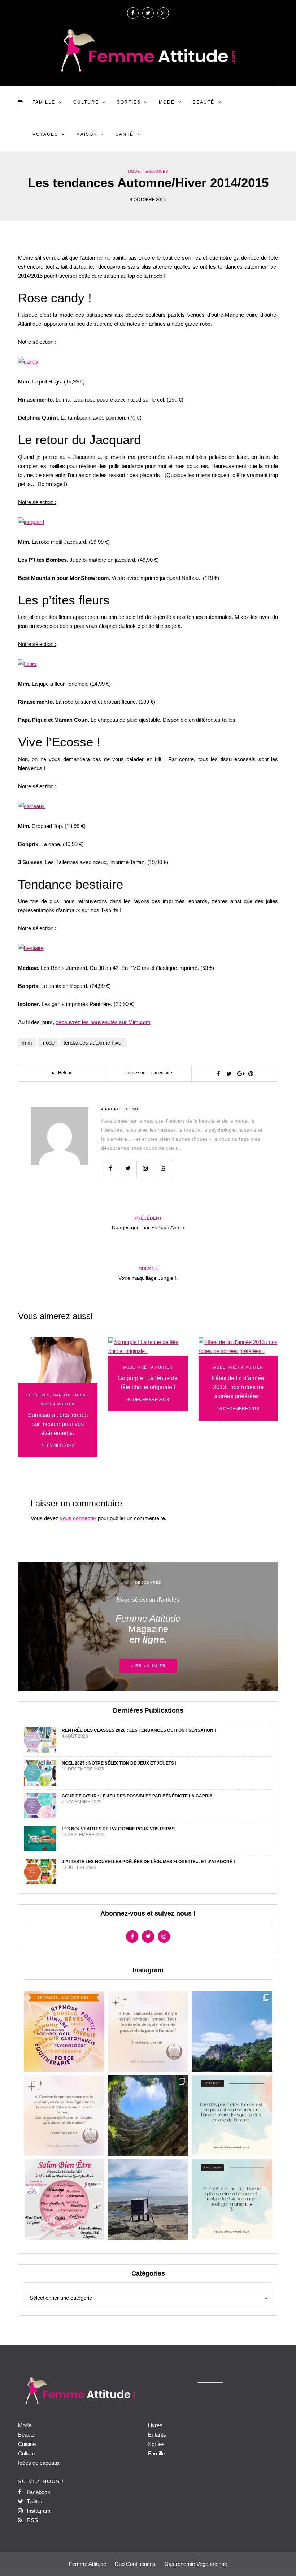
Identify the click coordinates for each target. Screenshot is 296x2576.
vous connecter (78, 1518)
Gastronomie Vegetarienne (196, 2564)
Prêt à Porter (58, 1404)
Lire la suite (148, 1666)
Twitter (34, 2501)
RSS (32, 2520)
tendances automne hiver (93, 1043)
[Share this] (218, 1074)
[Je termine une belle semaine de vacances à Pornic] (148, 2200)
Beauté (204, 102)
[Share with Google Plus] (240, 1074)
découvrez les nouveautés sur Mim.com (103, 1022)
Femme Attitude (88, 2564)
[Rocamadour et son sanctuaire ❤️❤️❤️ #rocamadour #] (232, 2032)
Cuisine (27, 2444)
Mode (167, 102)
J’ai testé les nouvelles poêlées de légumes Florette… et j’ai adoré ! (148, 1862)
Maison (87, 134)
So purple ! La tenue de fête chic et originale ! (148, 1383)
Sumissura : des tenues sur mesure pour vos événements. (58, 1424)
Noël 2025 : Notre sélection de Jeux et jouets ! (119, 1763)
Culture (86, 102)
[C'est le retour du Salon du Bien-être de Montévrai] (64, 2200)
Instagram (38, 2511)
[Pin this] (251, 1074)
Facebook (38, 2492)
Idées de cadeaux (39, 2463)
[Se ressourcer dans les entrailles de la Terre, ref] (148, 2115)
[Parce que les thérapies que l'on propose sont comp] (64, 2032)
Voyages (45, 134)
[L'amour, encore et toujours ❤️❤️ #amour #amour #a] (64, 2115)
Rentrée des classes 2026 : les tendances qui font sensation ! (139, 1730)
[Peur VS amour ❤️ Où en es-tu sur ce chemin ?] (148, 2032)
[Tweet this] (229, 1074)
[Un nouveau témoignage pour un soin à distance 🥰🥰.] (232, 2200)
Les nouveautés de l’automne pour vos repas (118, 1829)
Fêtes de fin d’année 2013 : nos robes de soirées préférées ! (238, 1387)
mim (27, 1043)
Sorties (129, 102)
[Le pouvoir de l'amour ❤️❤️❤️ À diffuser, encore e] (232, 2115)
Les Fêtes (38, 1395)
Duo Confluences (135, 2564)
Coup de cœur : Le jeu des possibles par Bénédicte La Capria (137, 1796)
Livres (155, 2425)
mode (48, 1043)
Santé (125, 134)
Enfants (157, 2435)
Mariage (62, 1395)
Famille (44, 102)
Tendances (156, 171)
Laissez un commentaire (148, 1073)
